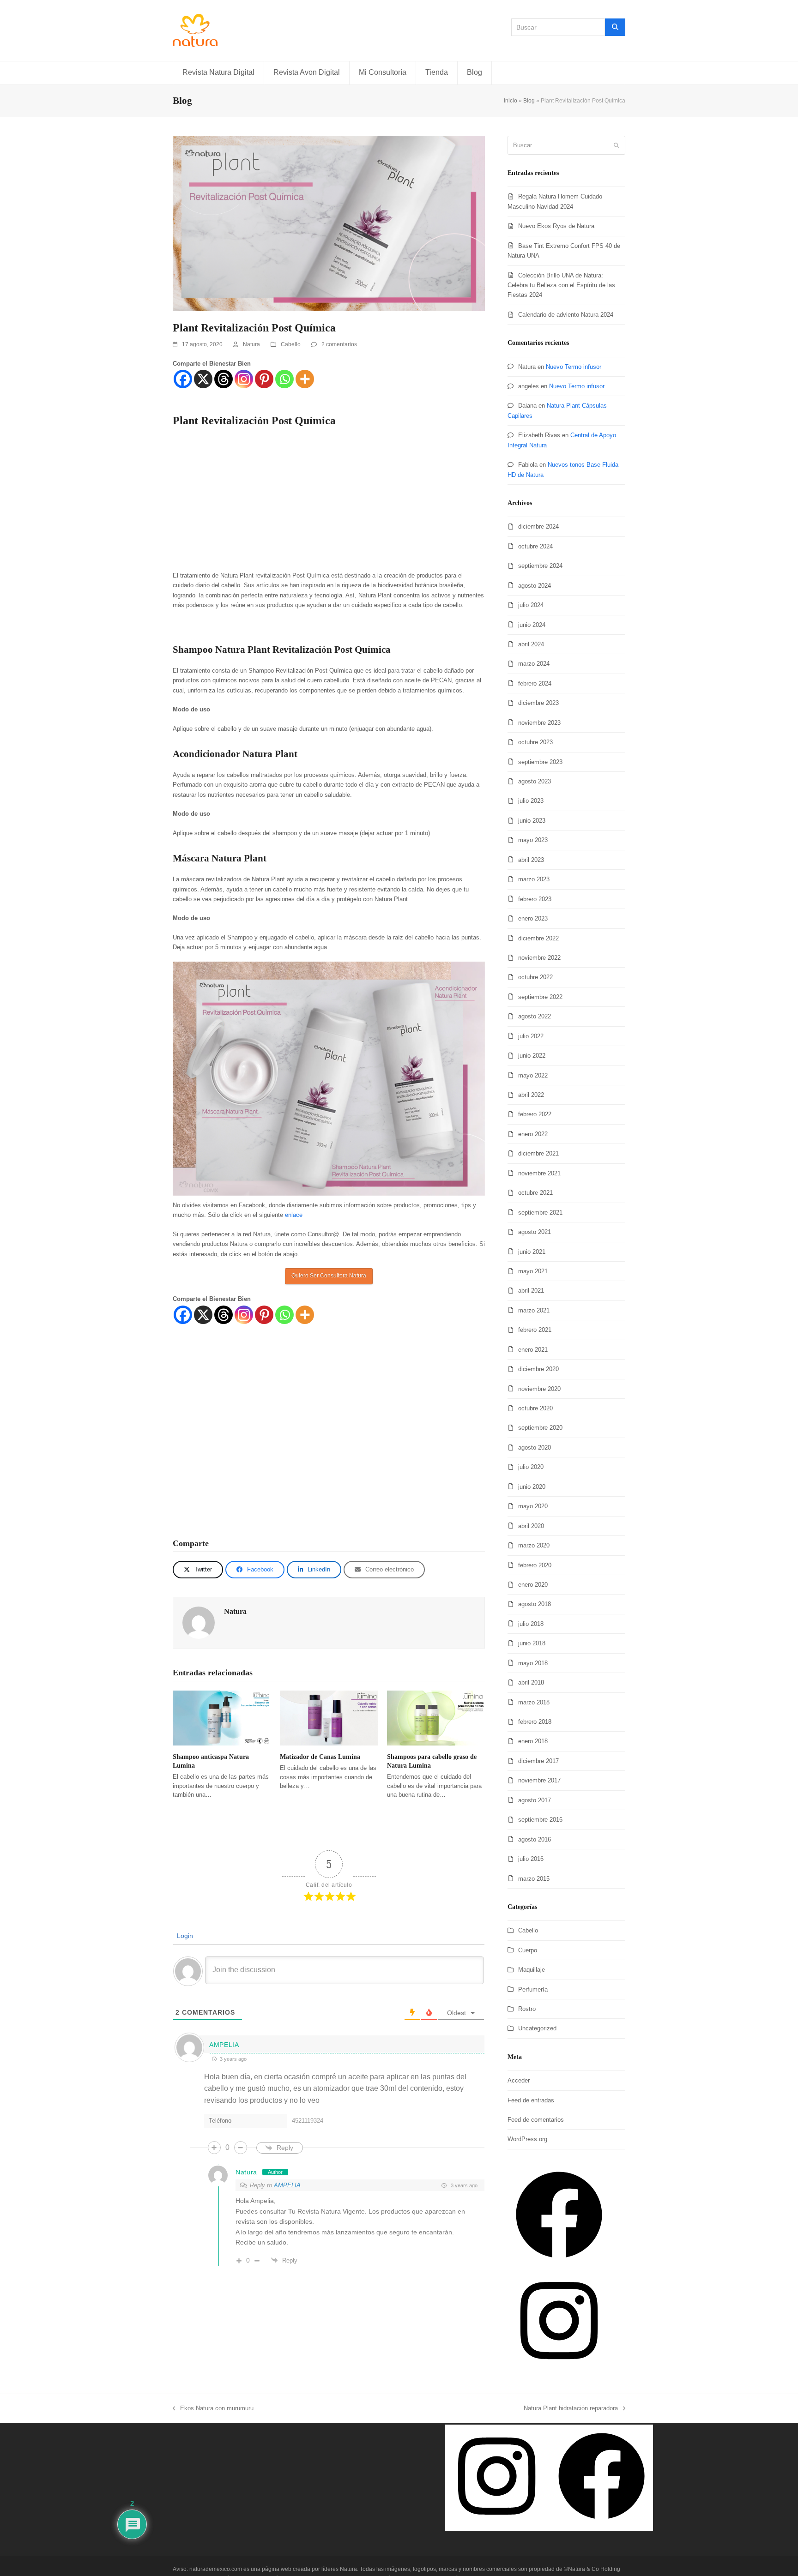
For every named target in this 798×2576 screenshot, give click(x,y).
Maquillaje (532, 1970)
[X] (203, 379)
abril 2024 (531, 644)
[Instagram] (244, 379)
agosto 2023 (535, 781)
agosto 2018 (535, 1604)
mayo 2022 (533, 1075)
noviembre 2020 (539, 1389)
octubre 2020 (535, 1408)
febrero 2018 (535, 1722)
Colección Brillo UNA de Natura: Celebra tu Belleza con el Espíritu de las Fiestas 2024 (561, 285)
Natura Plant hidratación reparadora (571, 2407)
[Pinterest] (264, 379)
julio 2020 (531, 1467)
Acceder (519, 2080)
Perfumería (533, 1989)
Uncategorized (537, 2028)
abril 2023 (531, 860)
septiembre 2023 (540, 762)
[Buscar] (615, 27)
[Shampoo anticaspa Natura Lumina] (222, 1718)
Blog (529, 101)
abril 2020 (531, 1526)
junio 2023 (532, 821)
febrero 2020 (535, 1565)
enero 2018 (533, 1741)
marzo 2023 (534, 879)
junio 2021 (532, 1252)
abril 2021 (531, 1291)
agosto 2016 (535, 1839)
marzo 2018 (534, 1702)
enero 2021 (533, 1350)
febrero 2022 (535, 1114)
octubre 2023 (535, 742)
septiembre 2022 (540, 997)
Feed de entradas (531, 2100)
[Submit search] (616, 145)
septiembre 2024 (540, 566)
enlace (294, 1215)
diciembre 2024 (538, 527)
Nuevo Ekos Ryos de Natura (556, 226)
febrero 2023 (535, 899)
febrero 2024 (535, 683)
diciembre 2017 (538, 1761)
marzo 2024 (534, 664)
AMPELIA (287, 2185)
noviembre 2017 (539, 1780)
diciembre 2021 (538, 1153)
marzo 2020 (534, 1545)
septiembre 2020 (540, 1428)
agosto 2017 (535, 1800)
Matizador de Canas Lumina (320, 1757)
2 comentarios (339, 344)
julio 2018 (531, 1624)
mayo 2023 (533, 840)
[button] (198, 1569)
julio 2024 (531, 605)
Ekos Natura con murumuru (213, 2407)
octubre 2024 (535, 546)
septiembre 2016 (540, 1820)
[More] (305, 379)
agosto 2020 (535, 1447)
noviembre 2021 (539, 1173)
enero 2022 (533, 1134)
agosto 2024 (535, 586)
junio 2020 (532, 1487)
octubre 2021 (535, 1193)
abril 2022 (531, 1095)
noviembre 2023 (539, 723)
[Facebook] (183, 379)
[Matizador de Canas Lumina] (329, 1718)
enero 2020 (533, 1585)
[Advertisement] (329, 502)
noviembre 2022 (539, 958)
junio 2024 (532, 625)
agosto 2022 (535, 1016)
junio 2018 (532, 1643)
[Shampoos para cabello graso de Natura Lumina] (436, 1718)
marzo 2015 (534, 1879)
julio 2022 (531, 1036)
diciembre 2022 (538, 938)
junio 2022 (532, 1056)
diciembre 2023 (538, 703)
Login (184, 1936)
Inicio (511, 101)
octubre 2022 (535, 977)
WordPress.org (527, 2139)
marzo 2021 (534, 1310)
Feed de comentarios (536, 2120)
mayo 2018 (533, 1663)
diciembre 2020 (538, 1369)
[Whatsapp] (284, 379)
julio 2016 (531, 1859)
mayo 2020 (533, 1506)
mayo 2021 (533, 1271)
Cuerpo (528, 1950)
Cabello (291, 344)
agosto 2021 (535, 1232)
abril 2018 (531, 1682)
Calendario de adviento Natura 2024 (566, 315)
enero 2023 (533, 918)
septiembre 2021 (540, 1213)
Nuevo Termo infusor (574, 367)
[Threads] (224, 379)
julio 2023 (531, 801)
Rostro (527, 2009)
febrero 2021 (535, 1330)
